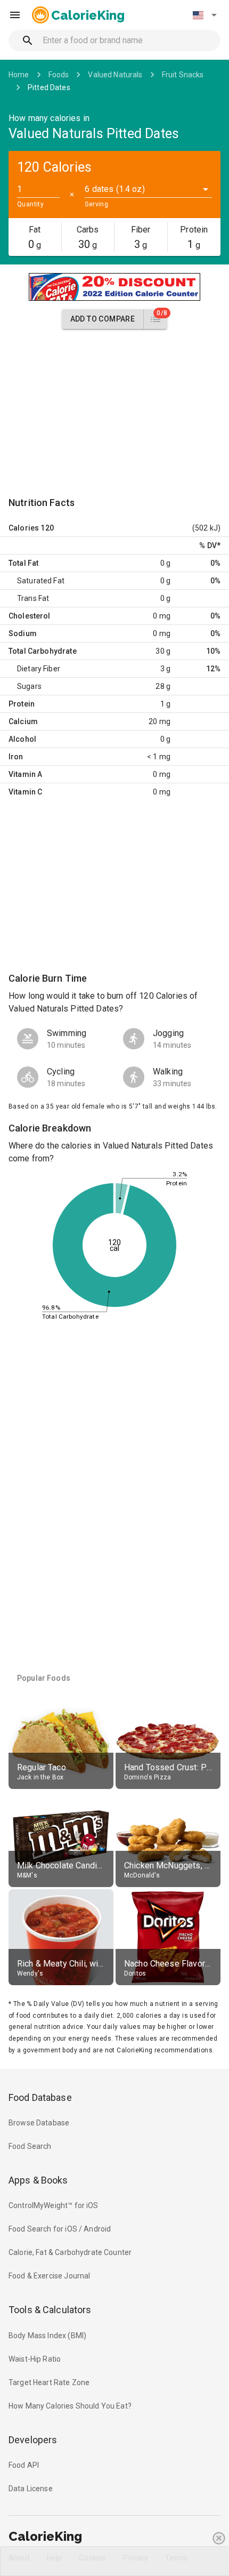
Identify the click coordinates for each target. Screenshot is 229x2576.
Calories (24, 528)
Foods (59, 75)
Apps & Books (38, 2180)
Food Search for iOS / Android (60, 2229)
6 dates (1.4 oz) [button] (114, 189)
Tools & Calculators (50, 2310)
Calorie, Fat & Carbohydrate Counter (70, 2252)
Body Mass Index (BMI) (47, 2336)
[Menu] (15, 15)
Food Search (30, 2146)
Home (19, 75)
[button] (205, 15)
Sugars (29, 686)
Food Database (40, 2097)
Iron (16, 757)
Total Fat (23, 563)
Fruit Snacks (183, 75)
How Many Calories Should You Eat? (70, 2406)
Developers (33, 2440)
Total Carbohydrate (43, 651)
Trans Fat (33, 598)
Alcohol (22, 739)
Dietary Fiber (39, 669)
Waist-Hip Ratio (35, 2359)
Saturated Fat (41, 581)
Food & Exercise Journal (49, 2276)
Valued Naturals (115, 75)
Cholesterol (30, 616)
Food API (24, 2465)
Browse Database (39, 2123)
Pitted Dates (49, 87)
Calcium (23, 721)
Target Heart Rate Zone (49, 2382)
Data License (31, 2489)
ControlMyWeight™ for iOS (54, 2205)
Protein (22, 704)
